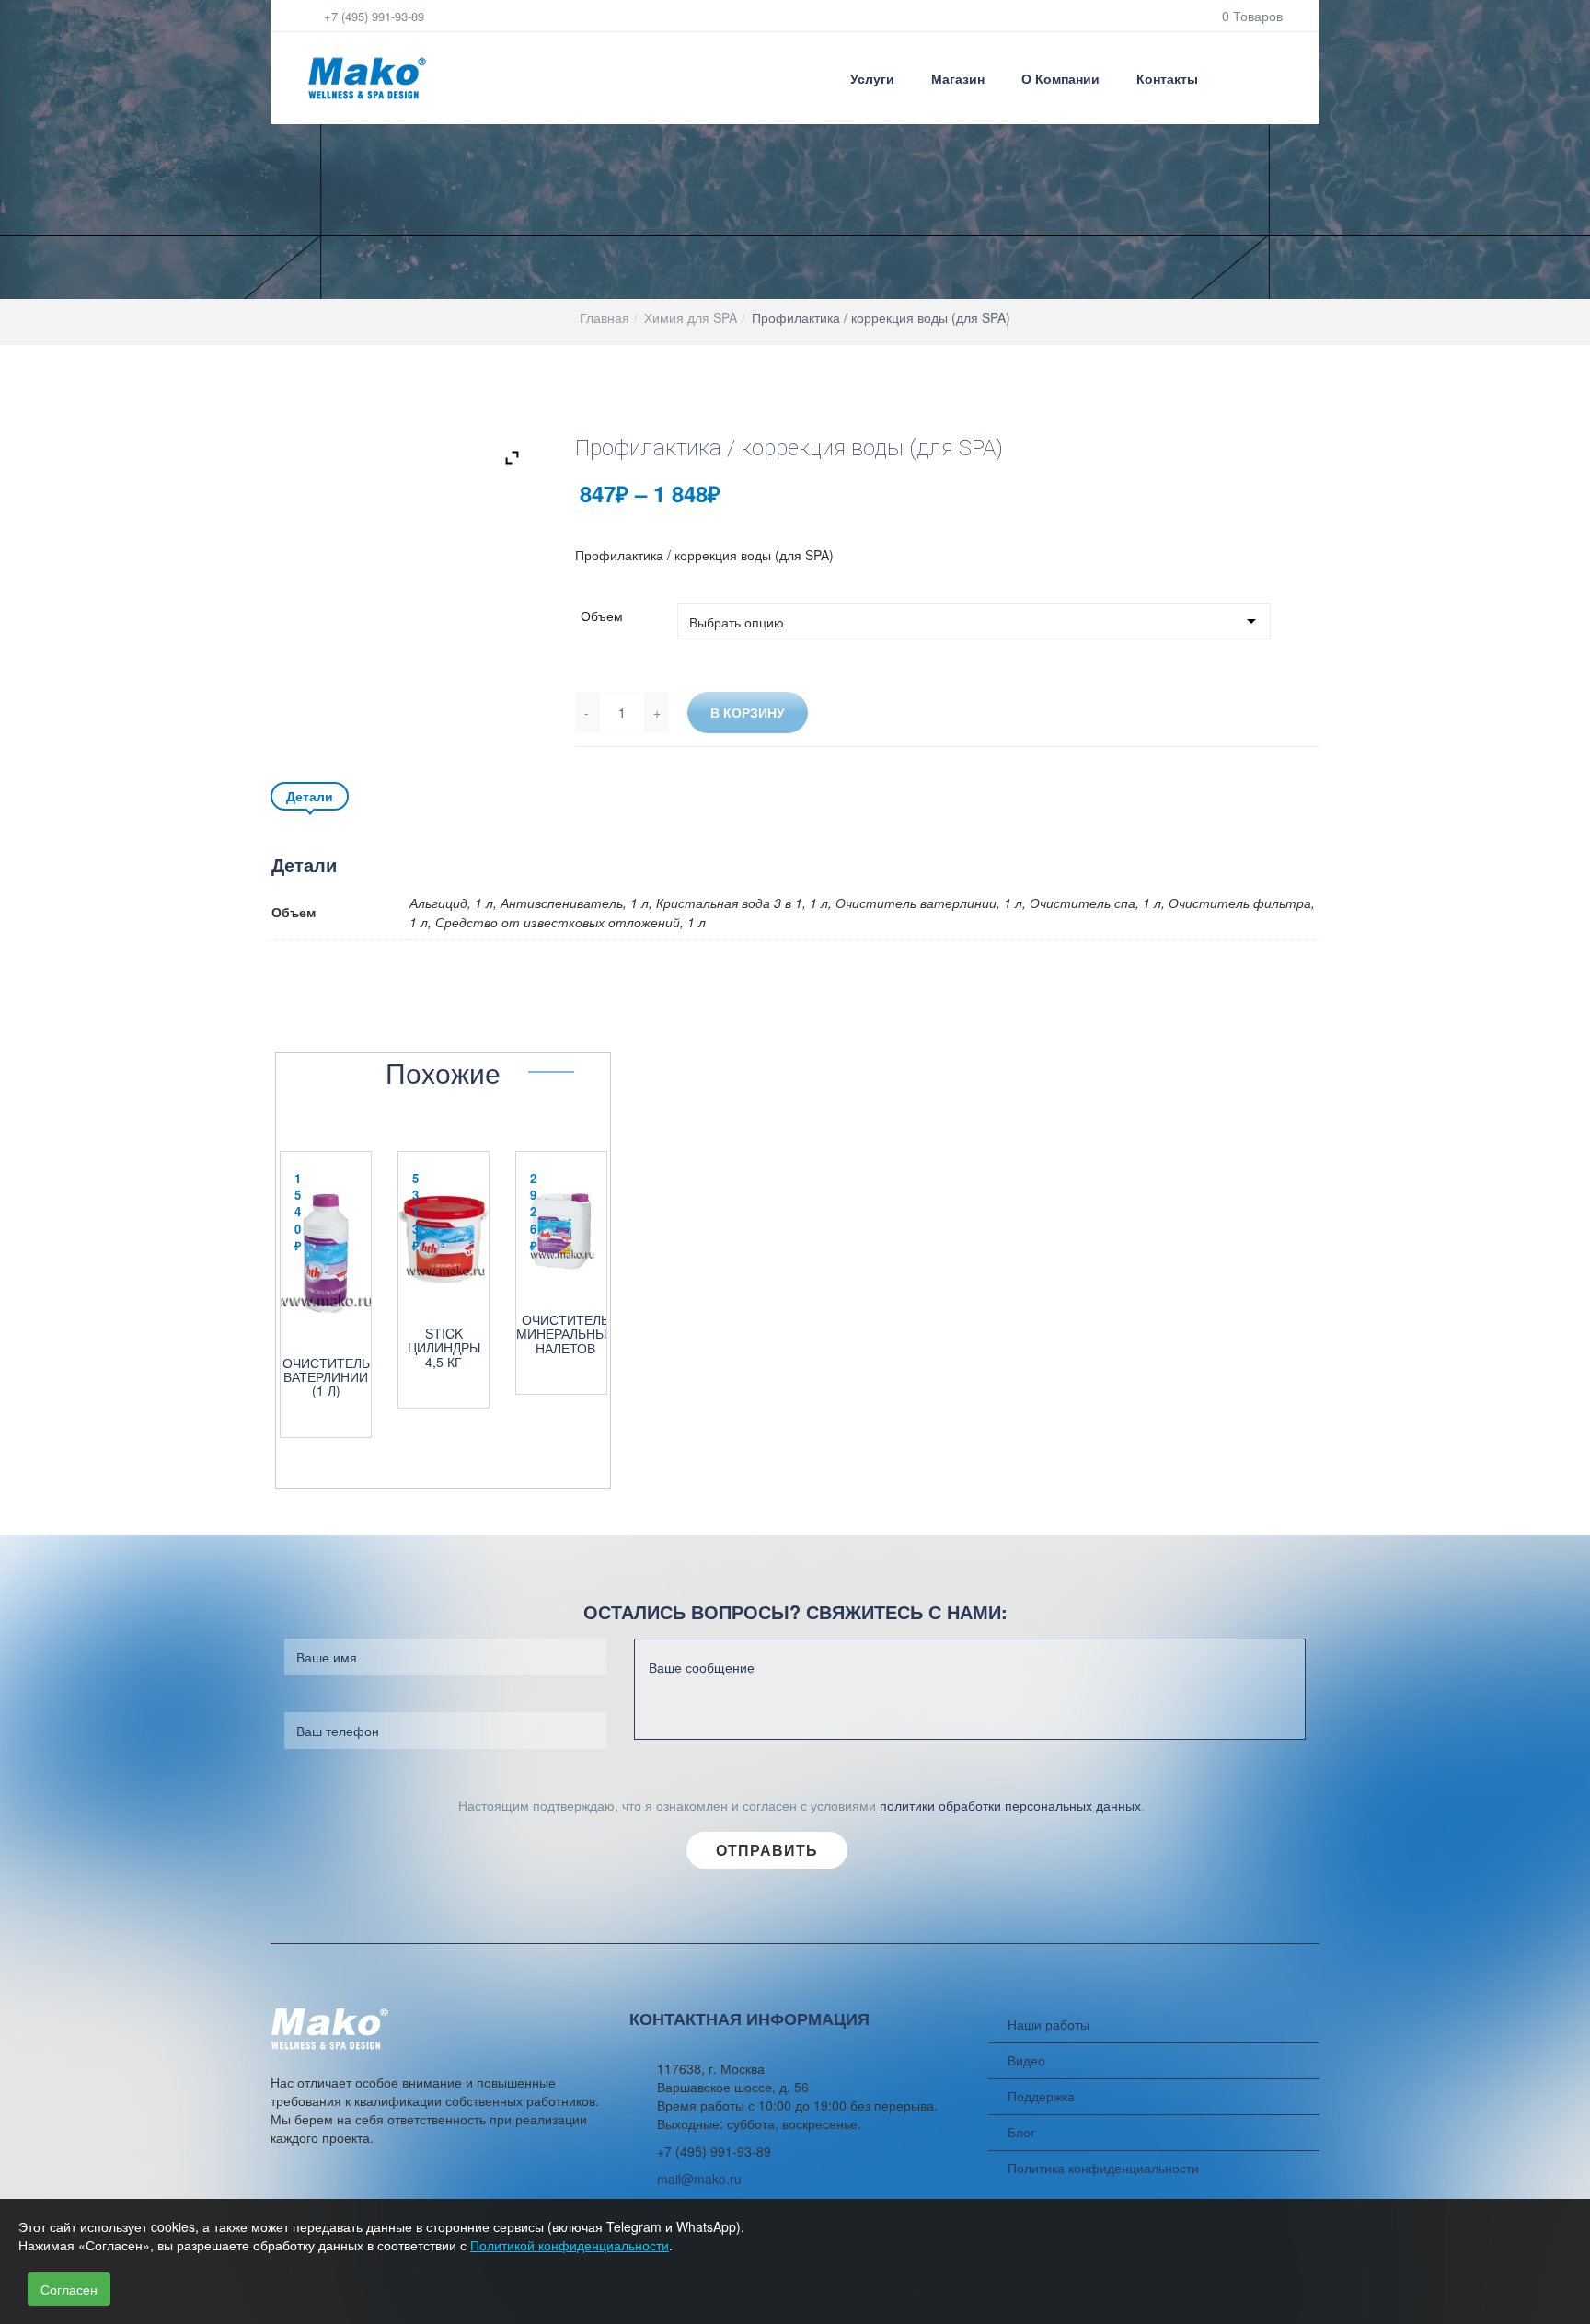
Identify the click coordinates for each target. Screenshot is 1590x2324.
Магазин (958, 78)
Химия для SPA (691, 317)
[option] (326, 1285)
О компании (1060, 78)
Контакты (1167, 78)
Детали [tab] (310, 796)
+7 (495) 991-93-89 (372, 16)
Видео (1026, 2060)
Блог (1021, 2132)
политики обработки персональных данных (1010, 1805)
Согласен (69, 2289)
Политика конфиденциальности (1103, 2168)
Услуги (872, 78)
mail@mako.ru (699, 2179)
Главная (605, 317)
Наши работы (1048, 2024)
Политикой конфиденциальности (570, 2245)
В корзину (748, 712)
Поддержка (1041, 2096)
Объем (602, 616)
